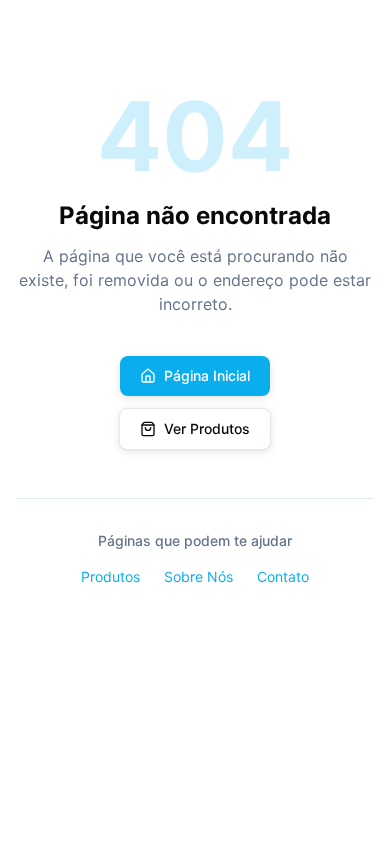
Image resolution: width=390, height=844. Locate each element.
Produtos (110, 576)
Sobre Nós (198, 576)
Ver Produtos (207, 428)
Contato (283, 576)
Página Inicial (207, 375)
